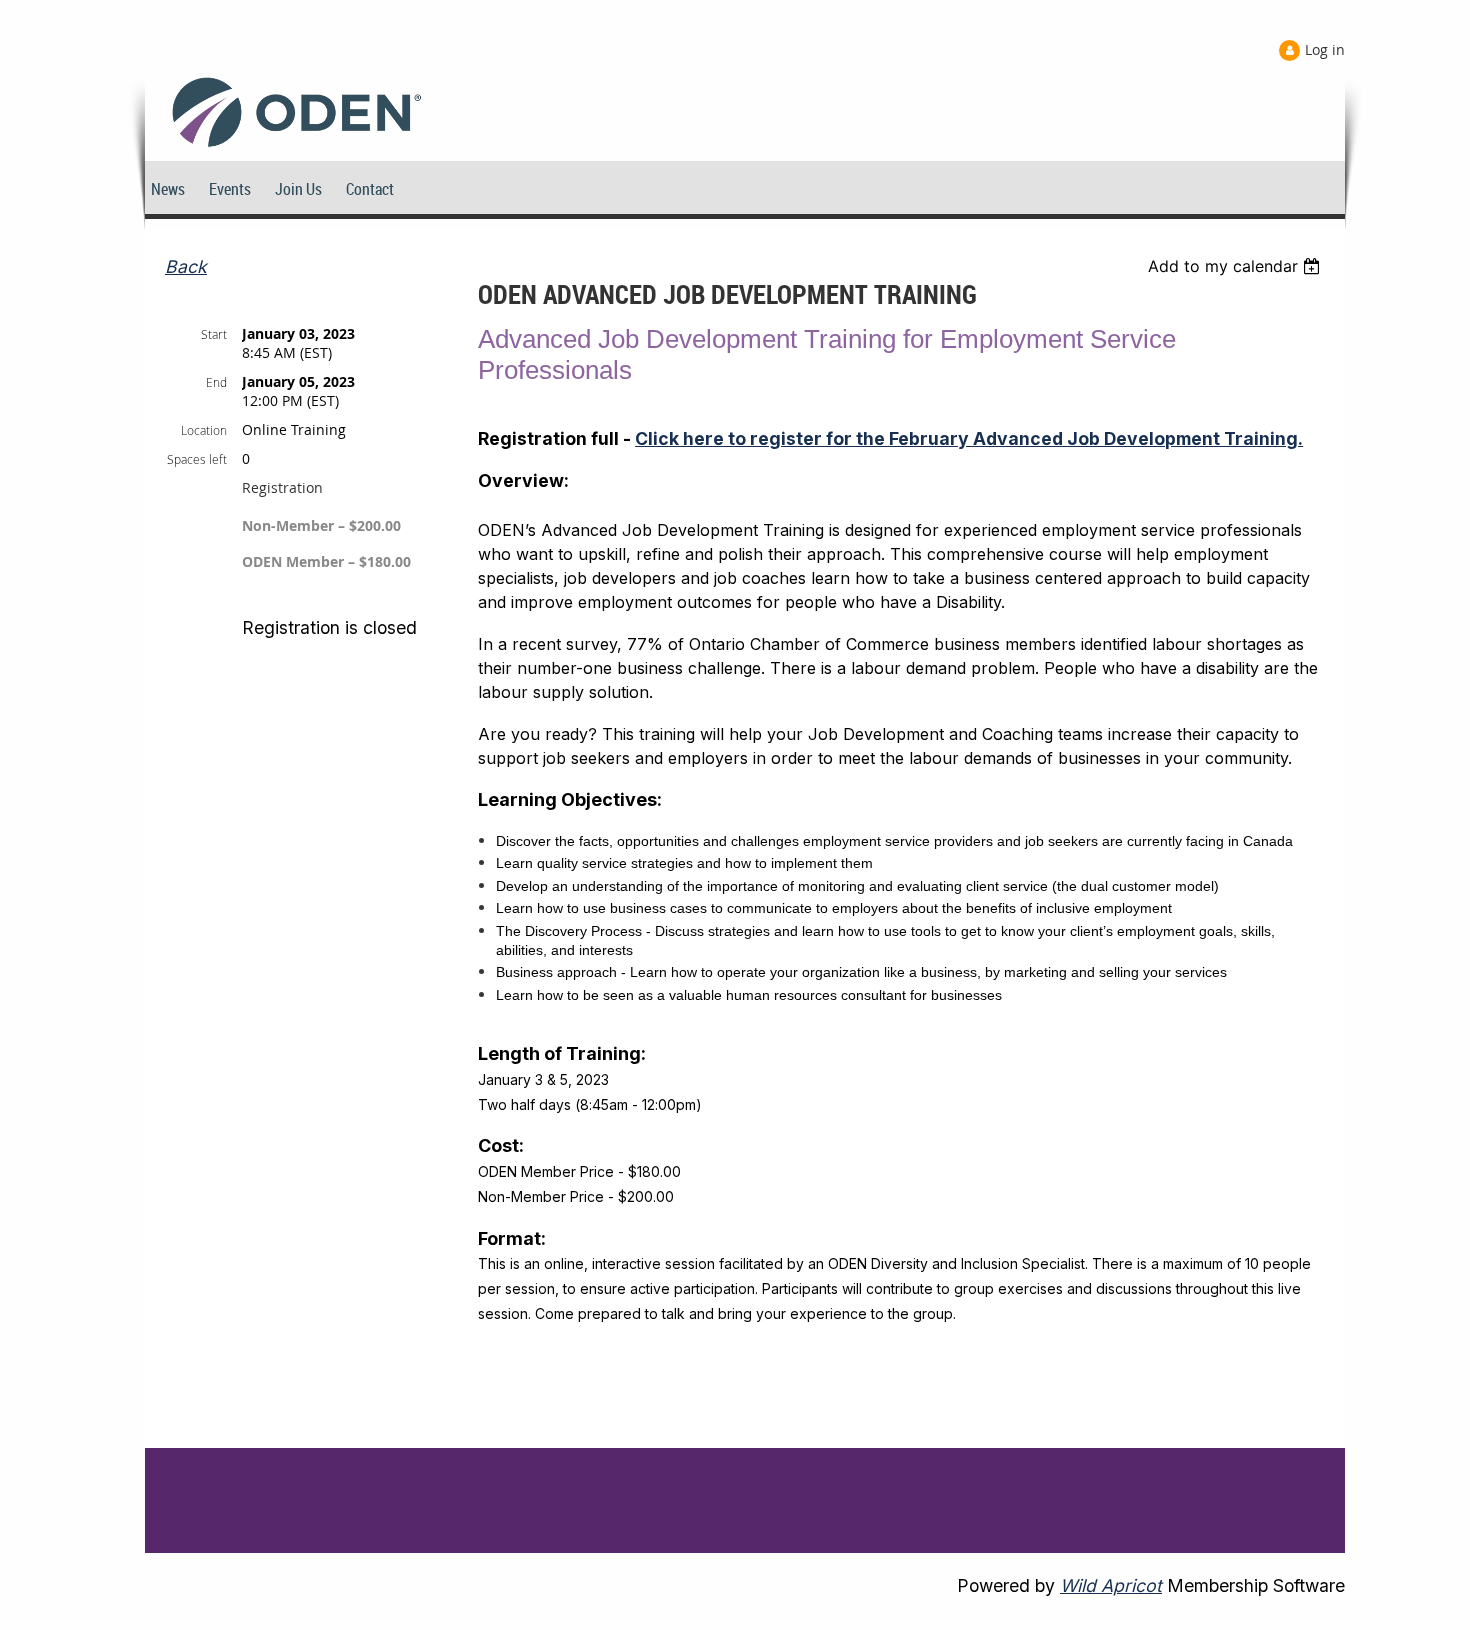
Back (186, 266)
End (216, 382)
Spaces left (197, 459)
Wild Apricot (1111, 1585)
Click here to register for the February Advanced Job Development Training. (969, 438)
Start (214, 334)
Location (204, 430)
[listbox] (1236, 266)
